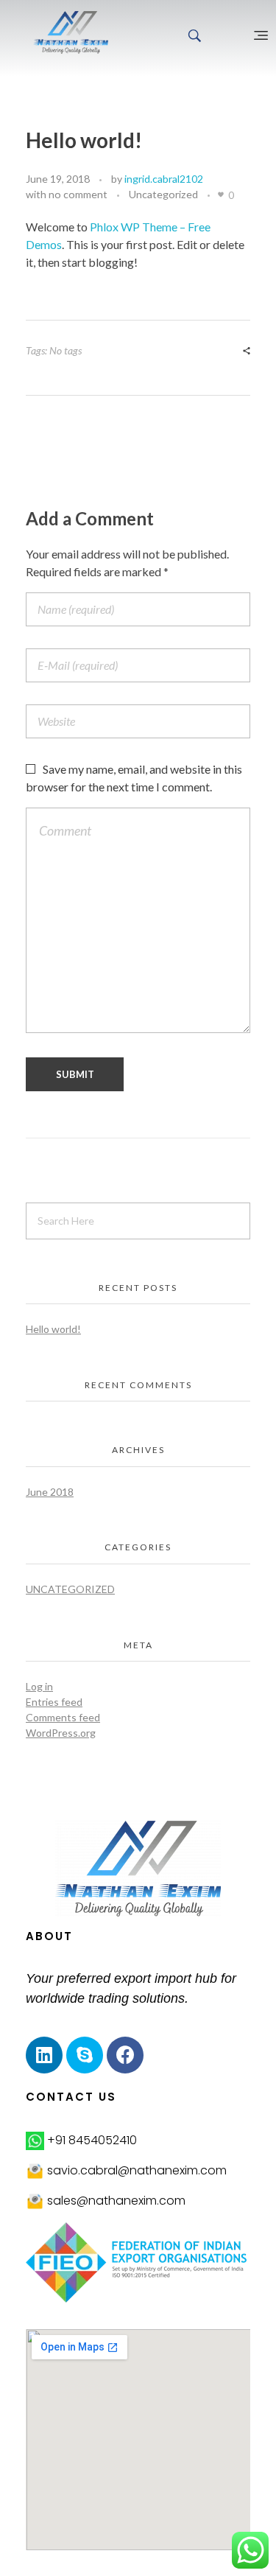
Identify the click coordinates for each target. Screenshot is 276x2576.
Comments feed (63, 1717)
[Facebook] (125, 2055)
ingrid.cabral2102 (164, 179)
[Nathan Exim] (71, 32)
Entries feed (54, 1702)
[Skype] (85, 2055)
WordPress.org (61, 1733)
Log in (39, 1686)
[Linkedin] (44, 2055)
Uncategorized (163, 194)
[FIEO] (138, 2262)
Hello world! (53, 1329)
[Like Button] (221, 195)
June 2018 (50, 1492)
